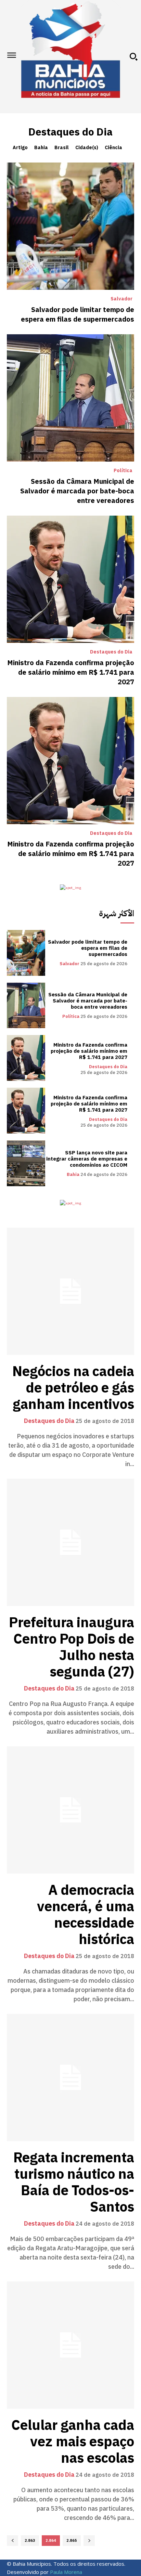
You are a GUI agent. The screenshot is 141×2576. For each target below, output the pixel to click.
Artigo (20, 148)
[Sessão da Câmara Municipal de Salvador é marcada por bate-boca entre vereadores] (70, 398)
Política (123, 471)
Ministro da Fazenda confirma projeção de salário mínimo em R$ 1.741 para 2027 (71, 672)
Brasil (62, 148)
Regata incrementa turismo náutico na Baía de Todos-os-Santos (74, 2183)
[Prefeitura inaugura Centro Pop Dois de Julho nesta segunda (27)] (70, 1542)
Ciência (113, 148)
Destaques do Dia (111, 652)
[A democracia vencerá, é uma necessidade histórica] (70, 1810)
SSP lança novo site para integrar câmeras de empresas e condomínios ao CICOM (87, 1159)
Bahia (41, 148)
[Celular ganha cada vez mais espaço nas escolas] (70, 2345)
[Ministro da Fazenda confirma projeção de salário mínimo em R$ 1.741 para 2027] (70, 579)
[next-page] (89, 2541)
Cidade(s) (87, 148)
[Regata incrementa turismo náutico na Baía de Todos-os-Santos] (70, 2077)
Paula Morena (66, 2572)
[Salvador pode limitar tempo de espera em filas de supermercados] (70, 226)
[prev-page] (12, 2541)
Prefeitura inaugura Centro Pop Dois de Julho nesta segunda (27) (72, 1647)
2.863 (30, 2541)
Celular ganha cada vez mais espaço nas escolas (73, 2442)
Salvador (121, 299)
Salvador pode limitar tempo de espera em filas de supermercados (78, 314)
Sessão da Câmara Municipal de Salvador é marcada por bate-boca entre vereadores (77, 491)
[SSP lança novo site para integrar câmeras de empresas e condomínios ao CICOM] (26, 1163)
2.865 (72, 2541)
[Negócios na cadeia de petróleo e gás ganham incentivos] (70, 1291)
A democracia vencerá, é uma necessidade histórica (86, 1915)
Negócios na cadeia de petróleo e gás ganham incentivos (73, 1388)
